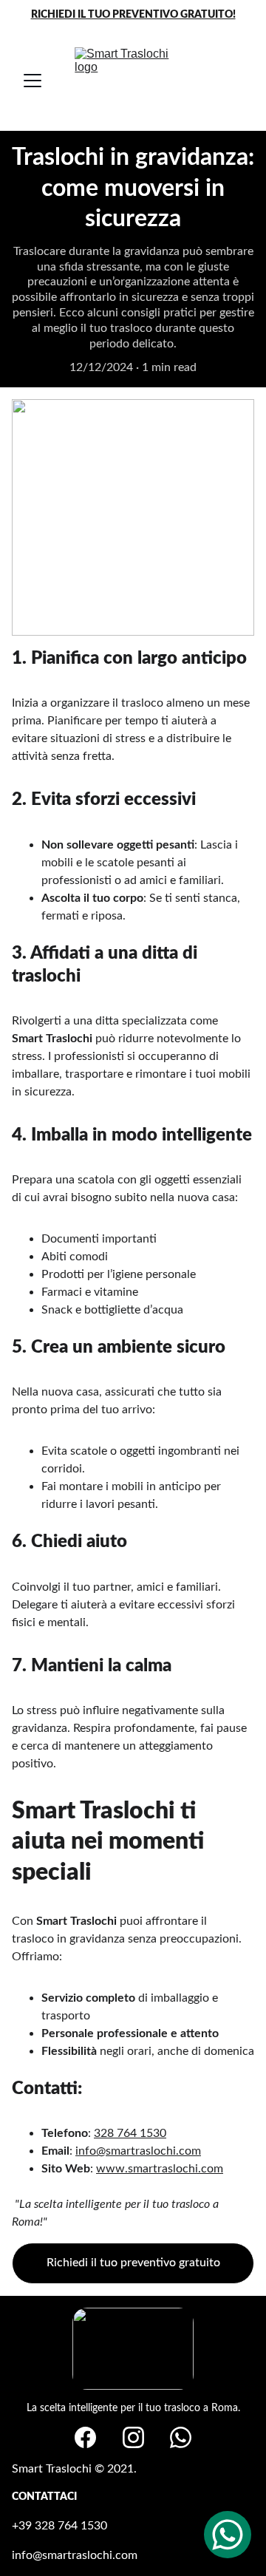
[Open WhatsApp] (228, 2535)
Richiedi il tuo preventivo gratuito (133, 2263)
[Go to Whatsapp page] (181, 2437)
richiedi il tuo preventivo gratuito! (133, 15)
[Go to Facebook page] (85, 2437)
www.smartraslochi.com (160, 2169)
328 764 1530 (130, 2133)
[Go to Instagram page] (133, 2437)
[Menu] (33, 81)
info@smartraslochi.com (138, 2151)
